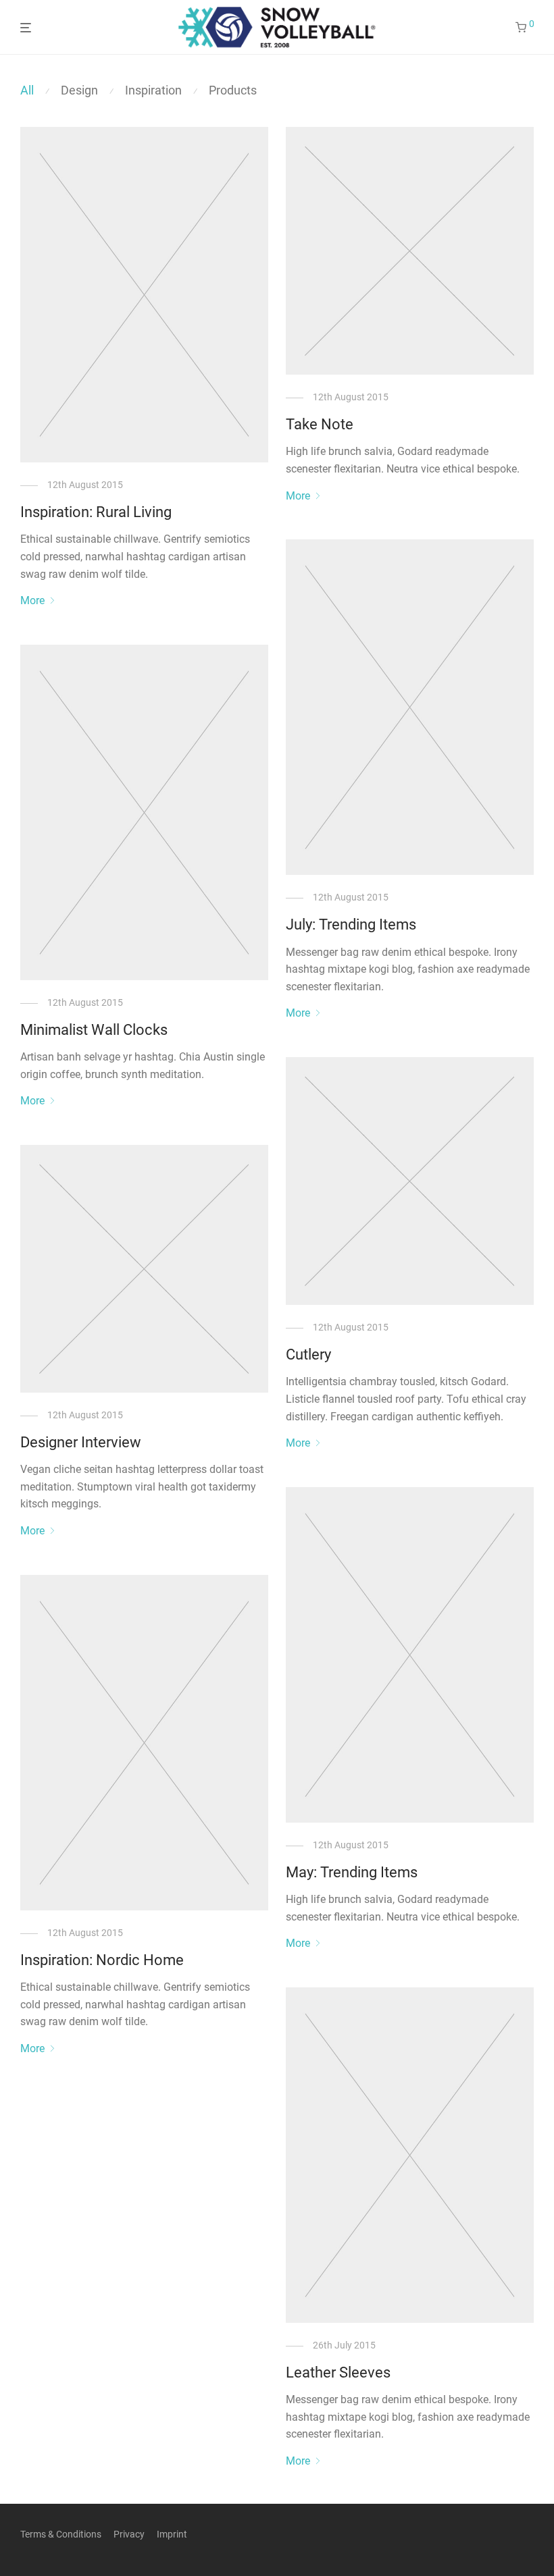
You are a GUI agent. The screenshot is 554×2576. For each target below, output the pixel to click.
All (27, 90)
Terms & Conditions (61, 2534)
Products (233, 90)
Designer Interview (81, 1442)
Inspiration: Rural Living (96, 512)
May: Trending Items (352, 1872)
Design (79, 90)
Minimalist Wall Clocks (94, 1030)
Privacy (129, 2534)
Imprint (172, 2534)
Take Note (320, 424)
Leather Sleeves (338, 2372)
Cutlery (308, 1354)
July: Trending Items (351, 924)
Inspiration (153, 90)
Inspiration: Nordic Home (102, 1960)
